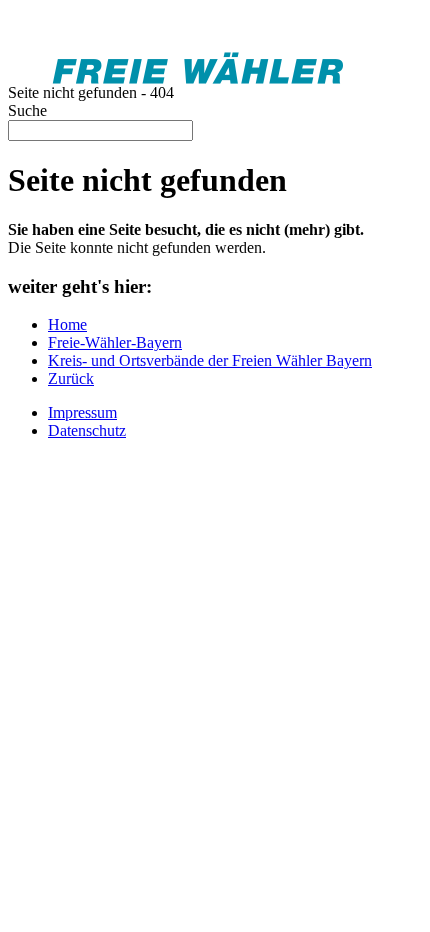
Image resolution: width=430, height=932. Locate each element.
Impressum (82, 412)
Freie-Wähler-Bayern (115, 342)
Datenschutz (87, 430)
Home (67, 324)
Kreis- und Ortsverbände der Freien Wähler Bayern (210, 360)
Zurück (71, 378)
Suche (27, 110)
